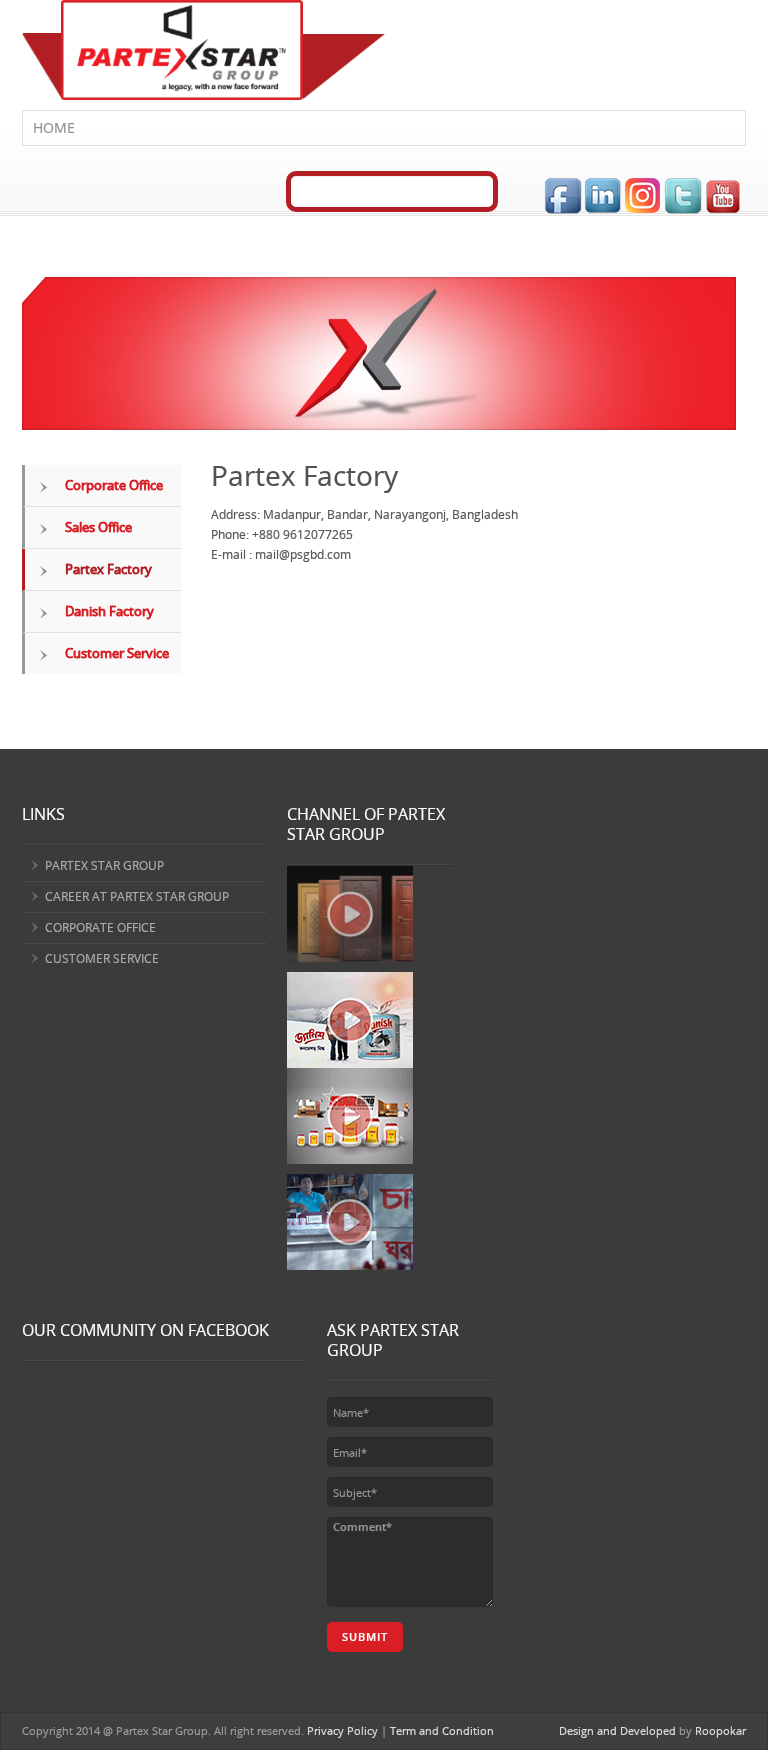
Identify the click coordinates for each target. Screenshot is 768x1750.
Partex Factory (108, 569)
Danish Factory (109, 611)
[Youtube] (725, 195)
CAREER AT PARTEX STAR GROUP (137, 896)
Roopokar (720, 1730)
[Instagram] (644, 195)
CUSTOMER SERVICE (102, 958)
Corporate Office (114, 485)
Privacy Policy (342, 1730)
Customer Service (117, 653)
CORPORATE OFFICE (100, 927)
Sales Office (98, 527)
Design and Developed (617, 1730)
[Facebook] (564, 195)
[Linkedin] (604, 195)
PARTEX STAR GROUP (104, 865)
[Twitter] (684, 195)
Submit (365, 1636)
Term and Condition (442, 1730)
